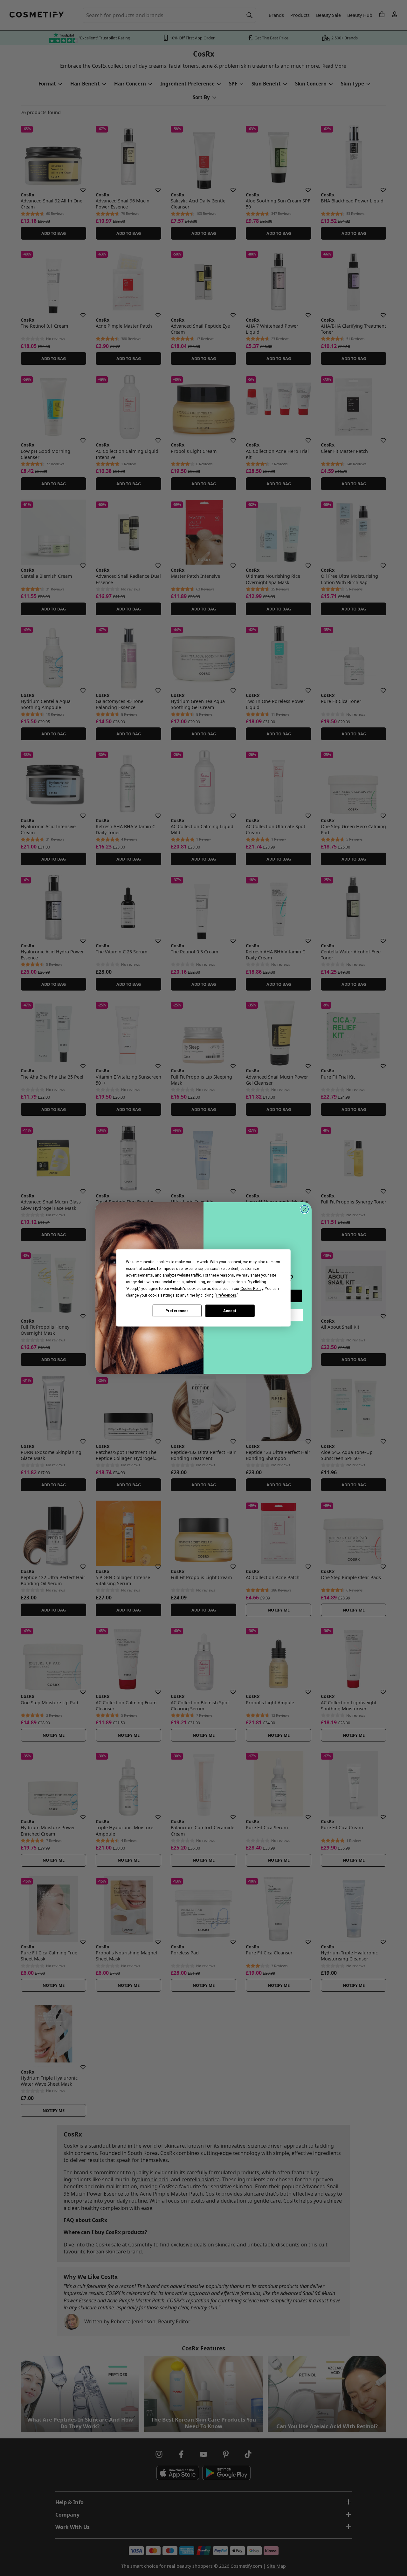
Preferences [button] (226, 1295)
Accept (230, 1311)
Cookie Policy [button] (252, 1289)
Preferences (177, 1311)
